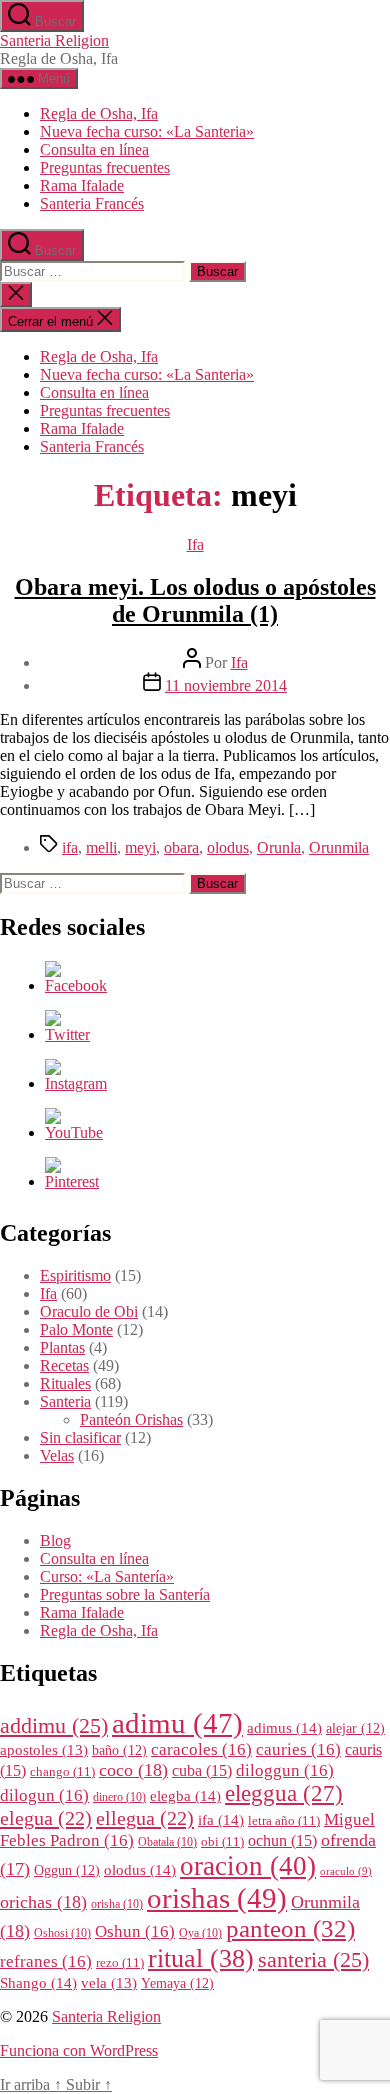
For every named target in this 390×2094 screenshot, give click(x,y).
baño (119, 1750)
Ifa (195, 544)
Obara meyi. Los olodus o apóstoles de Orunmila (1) (195, 600)
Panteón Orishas (131, 1419)
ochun (282, 1840)
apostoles (44, 1750)
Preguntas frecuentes (105, 167)
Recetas (64, 1365)
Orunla (279, 847)
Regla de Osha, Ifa (99, 113)
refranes (46, 1961)
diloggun (285, 1770)
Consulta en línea (94, 149)
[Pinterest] (72, 1181)
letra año (284, 1821)
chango (62, 1772)
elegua (46, 1818)
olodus (228, 847)
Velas (57, 1455)
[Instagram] (76, 1083)
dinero (119, 1797)
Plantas (62, 1347)
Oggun (67, 1870)
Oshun (135, 1931)
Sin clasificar (80, 1437)
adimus (284, 1727)
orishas (217, 1898)
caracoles (201, 1749)
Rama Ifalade (82, 185)
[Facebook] (76, 985)
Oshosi (62, 1933)
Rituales (65, 1383)
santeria (313, 1960)
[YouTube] (74, 1132)
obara (181, 847)
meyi (140, 847)
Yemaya (177, 1983)
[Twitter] (67, 1034)
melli (101, 847)
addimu (54, 1726)
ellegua (145, 1818)
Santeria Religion (54, 40)
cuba (202, 1770)
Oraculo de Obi (89, 1311)
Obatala (167, 1842)
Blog (55, 1540)
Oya (200, 1933)
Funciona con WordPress (79, 2050)
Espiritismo (75, 1275)
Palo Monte (76, 1329)
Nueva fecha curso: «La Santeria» (147, 131)
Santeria (65, 1401)
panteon (290, 1928)
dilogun (44, 1795)
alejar (355, 1728)
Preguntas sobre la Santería (125, 1594)
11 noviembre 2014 (226, 685)
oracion (248, 1866)
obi (222, 1842)
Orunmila (339, 847)
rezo (120, 1963)
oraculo (346, 1871)
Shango (38, 1982)
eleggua (284, 1793)
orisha (117, 1904)
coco (133, 1770)
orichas (43, 1902)
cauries (298, 1749)
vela (109, 1983)
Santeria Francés (92, 203)
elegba (185, 1795)
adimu (177, 1723)
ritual (201, 1958)
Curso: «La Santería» (107, 1576)
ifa (70, 847)
